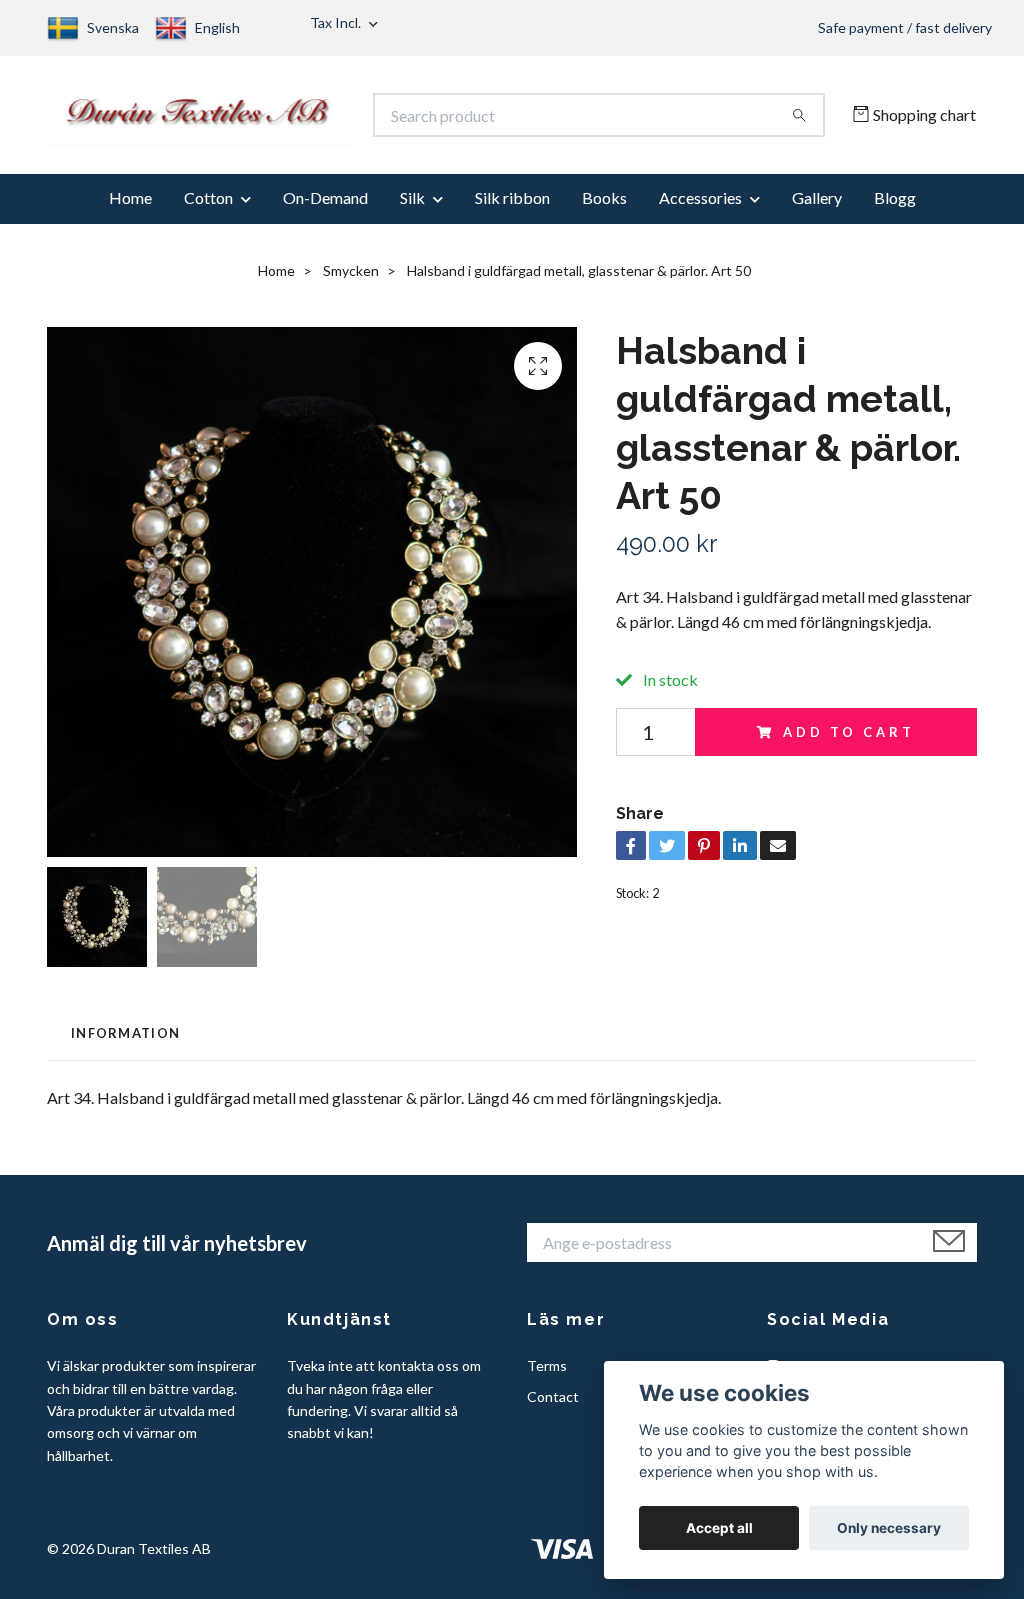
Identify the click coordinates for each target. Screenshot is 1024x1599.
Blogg (895, 207)
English (217, 27)
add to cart (848, 742)
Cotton (208, 207)
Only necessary (889, 1528)
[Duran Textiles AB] (280, 120)
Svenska (113, 27)
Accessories (700, 207)
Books (604, 207)
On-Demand (325, 207)
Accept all (719, 1528)
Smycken (351, 280)
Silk (412, 207)
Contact (553, 1405)
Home (130, 207)
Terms (547, 1375)
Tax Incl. (337, 22)
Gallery (817, 207)
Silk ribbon (512, 207)
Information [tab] (125, 1042)
